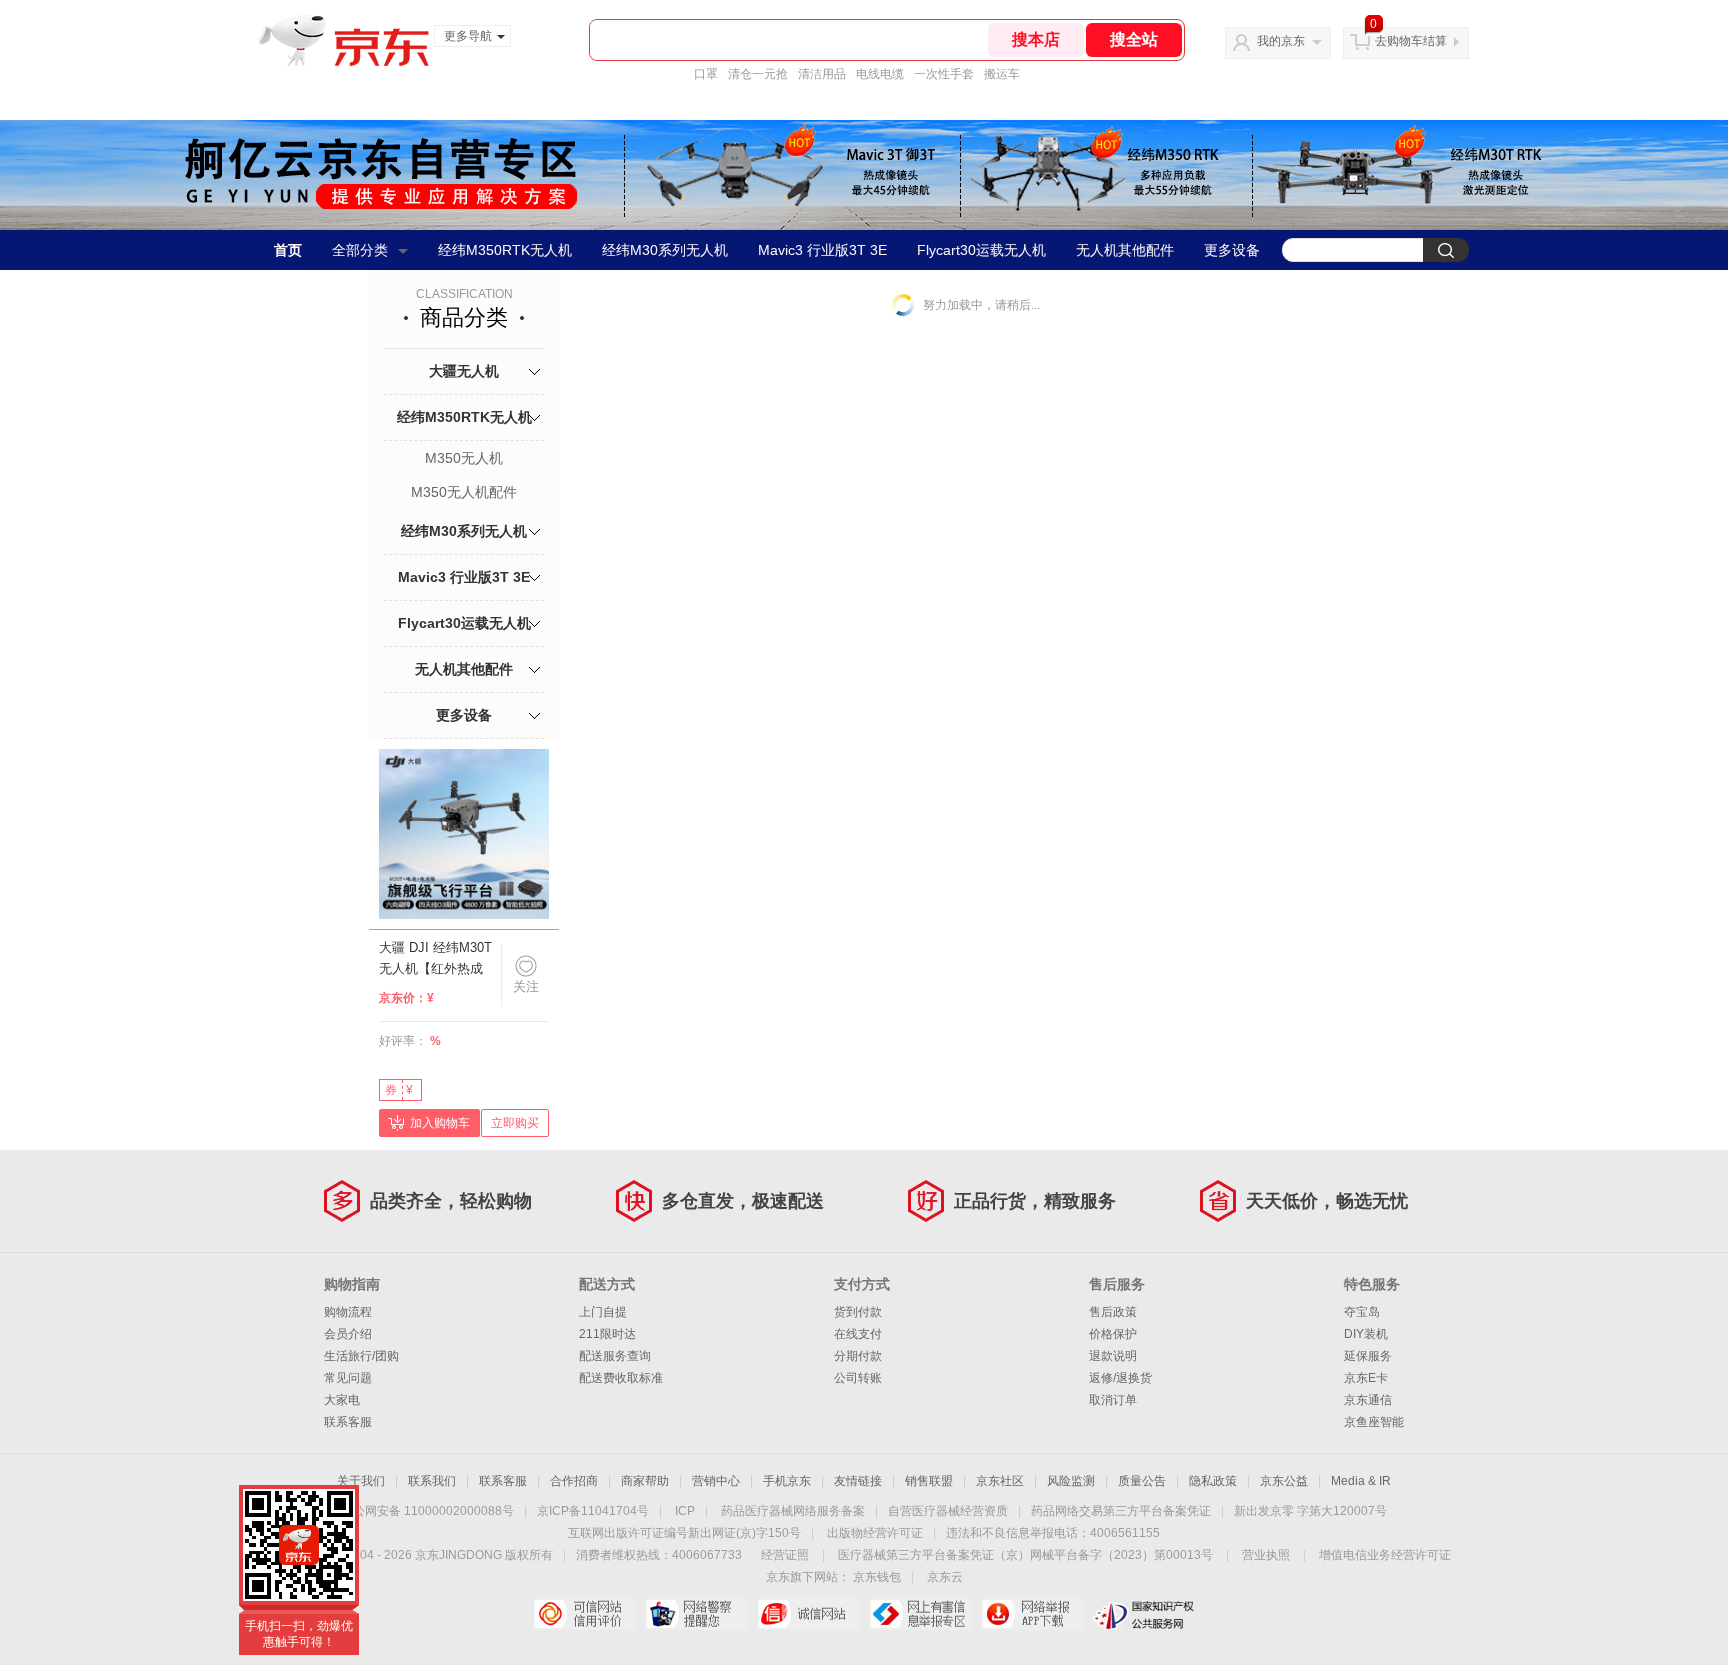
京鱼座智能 (1374, 1422)
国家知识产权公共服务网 (1144, 1614)
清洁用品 (822, 74)
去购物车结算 (1411, 41)
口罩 (706, 74)
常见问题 (348, 1378)
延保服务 (1368, 1356)
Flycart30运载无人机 (981, 250)
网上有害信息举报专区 (920, 1614)
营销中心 (716, 1481)
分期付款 (858, 1356)
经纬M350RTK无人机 (505, 250)
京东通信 (1368, 1400)
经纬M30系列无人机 (665, 250)
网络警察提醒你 (696, 1614)
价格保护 (1113, 1334)
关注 (526, 986)
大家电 (342, 1400)
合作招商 (574, 1481)
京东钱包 (877, 1577)
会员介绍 (348, 1334)
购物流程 (348, 1312)
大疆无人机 (464, 371)
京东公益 (1284, 1481)
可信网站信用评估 (584, 1614)
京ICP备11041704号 (593, 1511)
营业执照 (1266, 1555)
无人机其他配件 (1125, 250)
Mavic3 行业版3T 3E (822, 250)
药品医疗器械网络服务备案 (793, 1511)
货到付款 (858, 1312)
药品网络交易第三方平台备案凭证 (1121, 1511)
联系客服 (348, 1422)
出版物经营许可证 (875, 1533)
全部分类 (360, 250)
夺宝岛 (1362, 1312)
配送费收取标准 (621, 1378)
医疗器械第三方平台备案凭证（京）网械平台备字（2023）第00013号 (1025, 1555)
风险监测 (1071, 1481)
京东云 (945, 1577)
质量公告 (1142, 1481)
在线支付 (858, 1334)
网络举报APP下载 (1032, 1614)
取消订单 (1113, 1400)
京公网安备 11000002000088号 (427, 1511)
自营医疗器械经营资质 (948, 1511)
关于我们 (361, 1481)
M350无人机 (464, 458)
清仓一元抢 (758, 74)
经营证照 (785, 1555)
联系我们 (432, 1481)
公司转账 (858, 1378)
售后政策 (1113, 1312)
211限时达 (607, 1334)
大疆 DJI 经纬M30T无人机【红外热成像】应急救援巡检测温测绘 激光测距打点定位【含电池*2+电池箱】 (437, 959)
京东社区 (1000, 1481)
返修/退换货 (1120, 1378)
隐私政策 (1213, 1481)
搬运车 (1002, 74)
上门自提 (603, 1312)
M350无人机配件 (464, 492)
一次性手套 (944, 74)
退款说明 (1113, 1356)
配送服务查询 (615, 1356)
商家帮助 (645, 1481)
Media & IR (1361, 1481)
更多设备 (1232, 250)
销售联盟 (929, 1481)
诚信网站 (808, 1614)
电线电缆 (880, 74)
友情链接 (858, 1481)
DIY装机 (1366, 1334)
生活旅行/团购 (361, 1356)
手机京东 (787, 1481)
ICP (685, 1511)
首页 (288, 250)
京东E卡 (1366, 1378)
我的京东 (1281, 41)
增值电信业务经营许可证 (1385, 1555)
